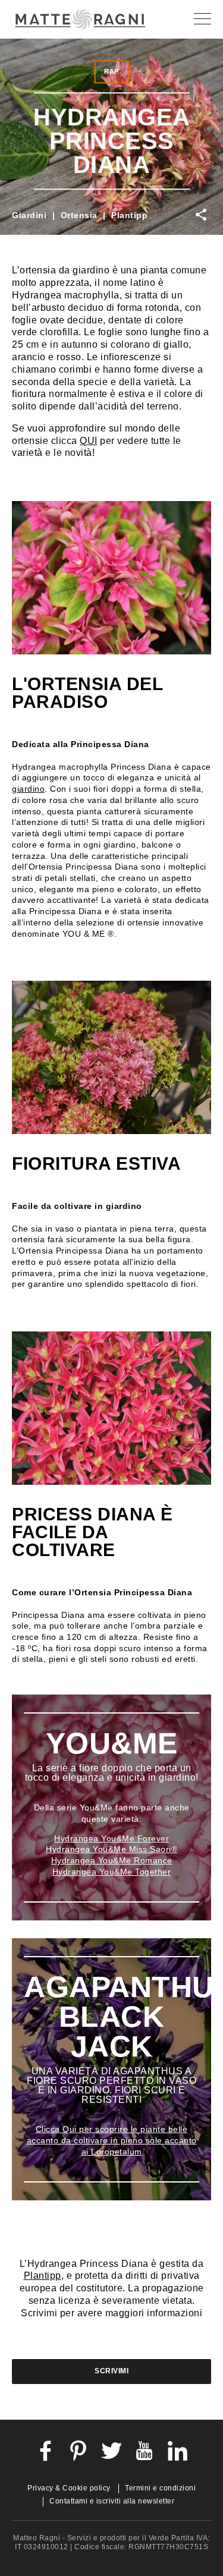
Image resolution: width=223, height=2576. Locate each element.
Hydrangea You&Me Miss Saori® (111, 1849)
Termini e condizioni (160, 2488)
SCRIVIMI (111, 2371)
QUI (89, 441)
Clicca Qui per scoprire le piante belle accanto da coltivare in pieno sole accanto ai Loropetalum (112, 2140)
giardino (28, 789)
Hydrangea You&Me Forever (111, 1838)
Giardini (29, 215)
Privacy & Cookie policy (69, 2488)
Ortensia (79, 215)
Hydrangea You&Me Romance (112, 1860)
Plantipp (129, 215)
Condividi (200, 215)
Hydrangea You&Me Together (112, 1872)
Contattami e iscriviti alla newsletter (112, 2501)
